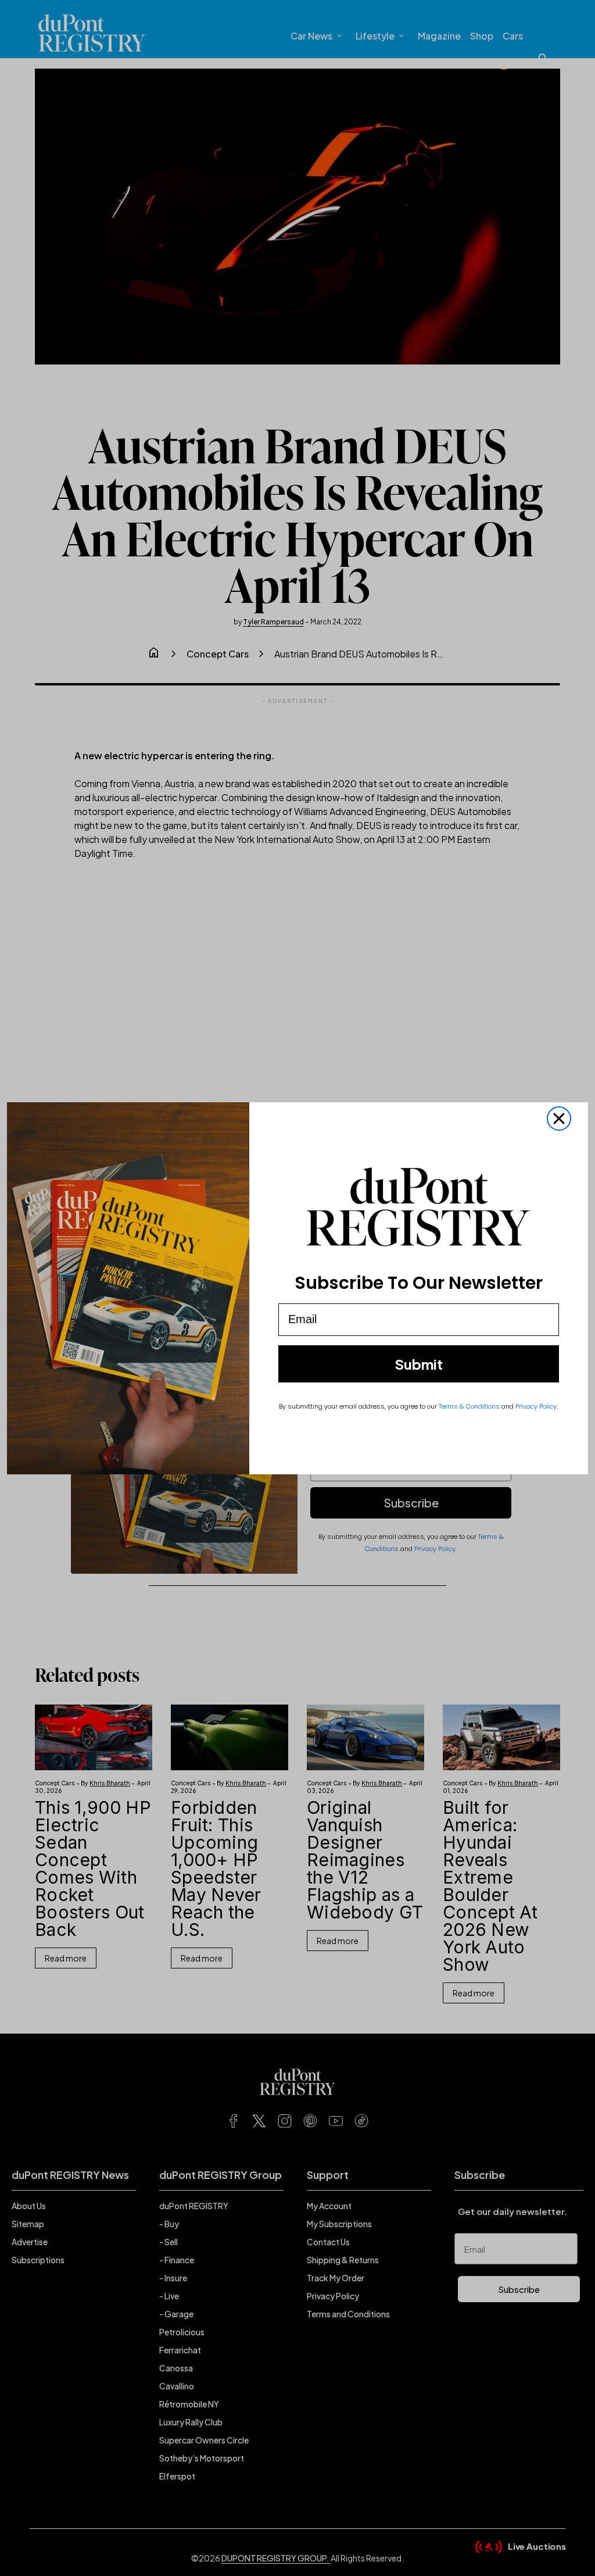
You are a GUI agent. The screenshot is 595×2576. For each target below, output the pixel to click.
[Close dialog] (559, 1119)
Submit (419, 1364)
